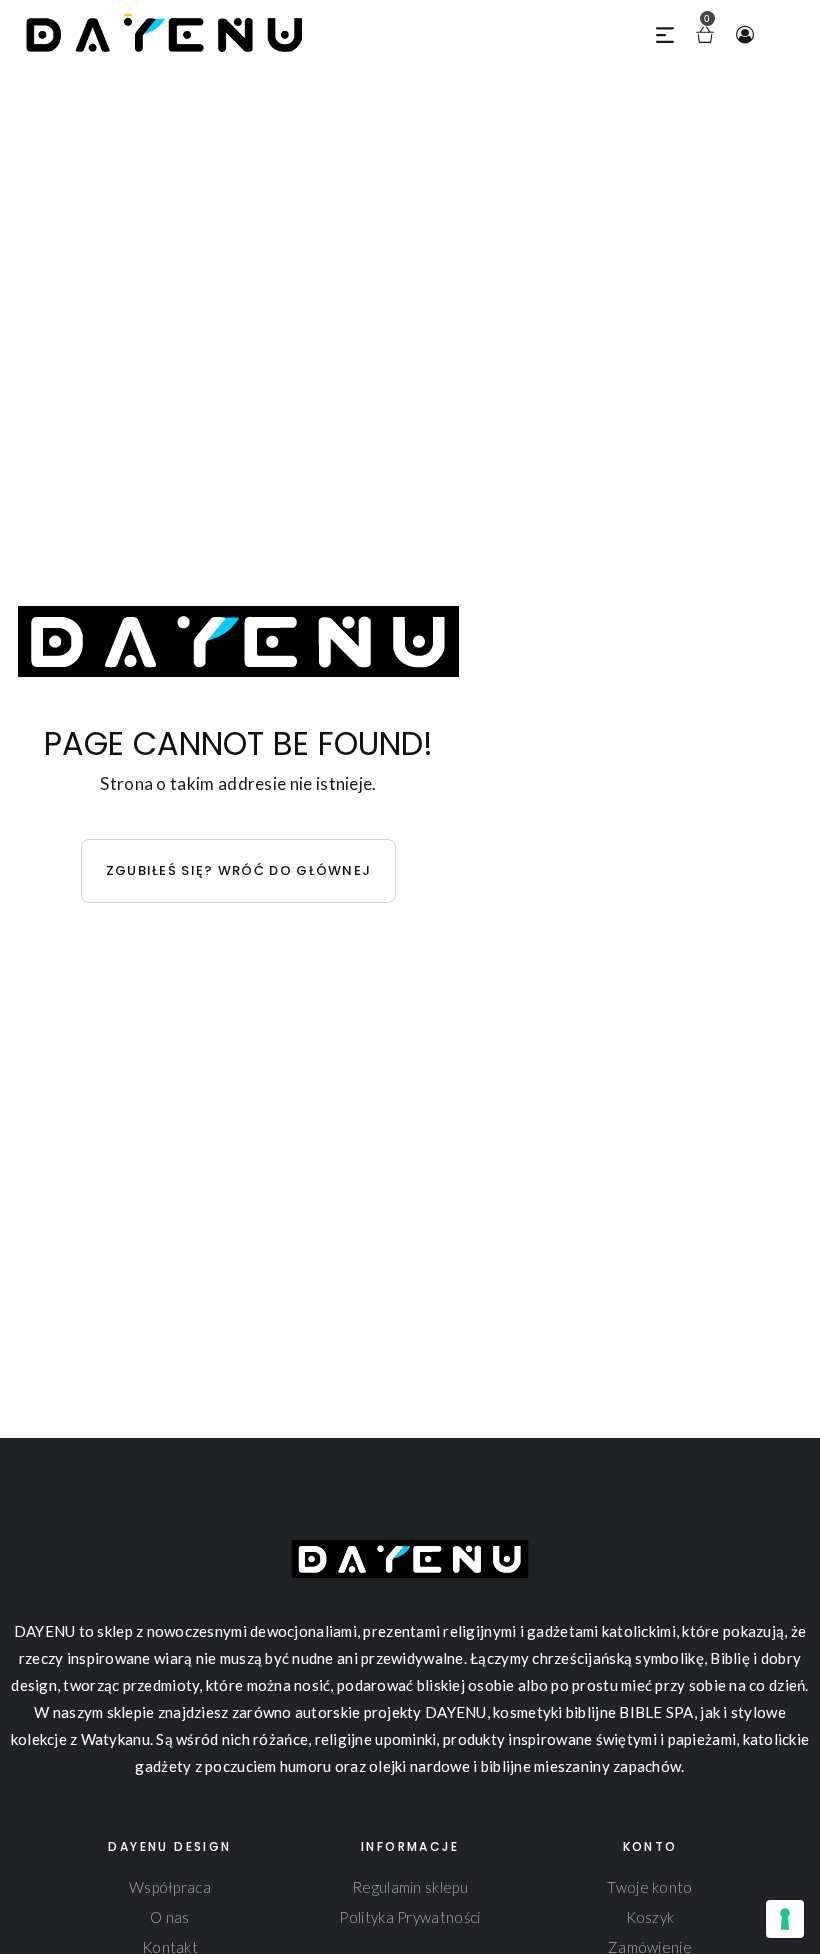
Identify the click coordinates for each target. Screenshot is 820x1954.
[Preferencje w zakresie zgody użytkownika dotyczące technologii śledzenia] (785, 1919)
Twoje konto (649, 1887)
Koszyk (650, 1917)
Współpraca (170, 1887)
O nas (170, 1917)
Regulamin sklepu (410, 1887)
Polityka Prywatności (409, 1917)
